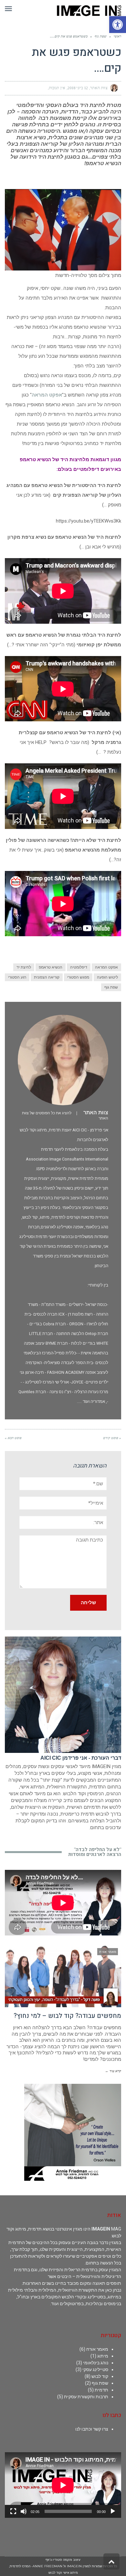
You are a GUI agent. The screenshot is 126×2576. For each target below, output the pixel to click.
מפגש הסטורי (78, 977)
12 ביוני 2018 (78, 88)
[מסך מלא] (13, 2511)
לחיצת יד (24, 967)
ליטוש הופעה (107, 977)
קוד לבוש (100, 2376)
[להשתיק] (24, 2511)
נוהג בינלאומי (96, 2363)
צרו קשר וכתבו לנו (92, 2429)
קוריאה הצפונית (47, 977)
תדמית (101, 2390)
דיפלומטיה (79, 967)
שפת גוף (101, 36)
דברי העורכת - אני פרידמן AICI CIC (81, 1758)
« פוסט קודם (112, 1438)
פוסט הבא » (13, 1438)
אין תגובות (57, 88)
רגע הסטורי (17, 977)
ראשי (117, 36)
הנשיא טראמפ (51, 967)
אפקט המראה (47, 395)
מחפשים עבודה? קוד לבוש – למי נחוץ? (67, 2016)
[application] (63, 2485)
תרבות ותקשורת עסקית (86, 2397)
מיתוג (103, 2356)
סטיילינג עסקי (95, 2369)
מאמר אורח (97, 2349)
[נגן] (113, 2511)
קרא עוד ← (113, 2071)
